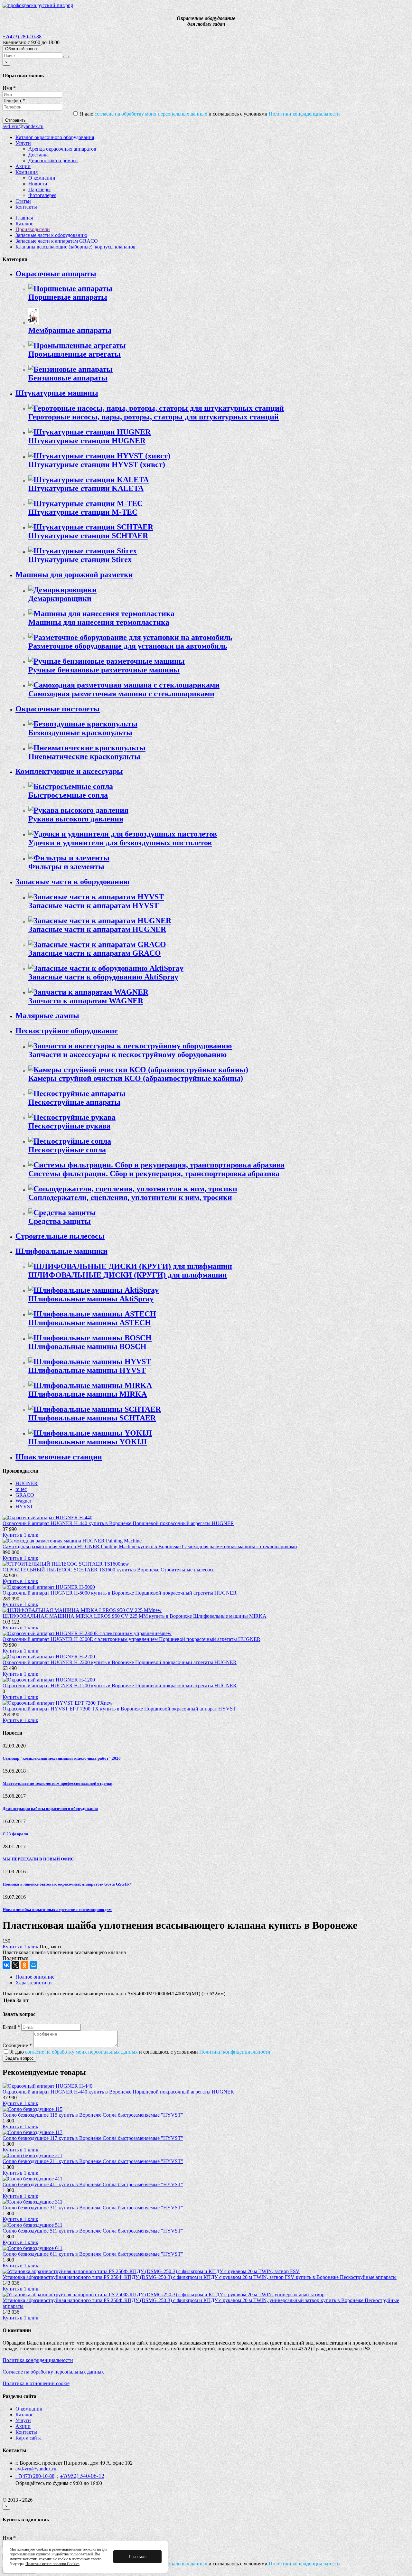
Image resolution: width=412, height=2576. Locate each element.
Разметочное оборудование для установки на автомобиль (128, 646)
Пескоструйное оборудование (67, 1031)
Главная (24, 218)
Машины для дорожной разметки (74, 575)
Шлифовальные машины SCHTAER (92, 1418)
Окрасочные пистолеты (58, 709)
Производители (33, 229)
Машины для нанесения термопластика (99, 622)
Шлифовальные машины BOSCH (87, 1346)
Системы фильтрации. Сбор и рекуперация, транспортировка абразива (154, 1174)
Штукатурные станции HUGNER (87, 441)
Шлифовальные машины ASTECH (90, 1323)
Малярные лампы (47, 1016)
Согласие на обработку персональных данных (53, 2372)
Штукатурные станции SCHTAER (88, 536)
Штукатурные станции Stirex (80, 559)
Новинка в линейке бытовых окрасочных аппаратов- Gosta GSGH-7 (67, 1884)
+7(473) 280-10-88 (22, 37)
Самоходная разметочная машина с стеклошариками (121, 694)
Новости (38, 184)
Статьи (23, 201)
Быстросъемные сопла (68, 795)
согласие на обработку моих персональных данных (151, 114)
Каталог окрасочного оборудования (55, 137)
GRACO (25, 1495)
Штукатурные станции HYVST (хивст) (97, 464)
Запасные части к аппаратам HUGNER (97, 929)
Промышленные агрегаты (75, 354)
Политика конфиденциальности (38, 2360)
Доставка (38, 155)
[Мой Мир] (33, 1965)
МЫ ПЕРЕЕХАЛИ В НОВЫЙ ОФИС (38, 1859)
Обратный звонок (22, 49)
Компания (27, 172)
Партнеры (39, 189)
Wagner (23, 1501)
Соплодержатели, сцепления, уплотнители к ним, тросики (130, 1197)
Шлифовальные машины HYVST (87, 1370)
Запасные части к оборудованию (51, 235)
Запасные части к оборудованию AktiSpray (103, 977)
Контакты (26, 207)
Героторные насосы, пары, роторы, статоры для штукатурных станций (154, 417)
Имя (9, 88)
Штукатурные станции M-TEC (83, 512)
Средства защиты (60, 1221)
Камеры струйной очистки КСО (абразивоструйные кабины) (136, 1078)
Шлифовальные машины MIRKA (88, 1394)
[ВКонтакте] (6, 1965)
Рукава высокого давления (76, 819)
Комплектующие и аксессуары (69, 771)
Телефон (14, 101)
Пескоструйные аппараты (74, 1102)
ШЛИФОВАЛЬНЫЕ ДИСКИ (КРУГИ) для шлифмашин (128, 1275)
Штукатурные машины (57, 393)
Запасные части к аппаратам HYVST (94, 905)
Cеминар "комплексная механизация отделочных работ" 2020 (62, 1758)
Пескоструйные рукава (69, 1126)
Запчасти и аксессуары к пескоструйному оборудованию (127, 1054)
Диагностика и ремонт (53, 160)
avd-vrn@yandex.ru (23, 126)
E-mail (11, 2027)
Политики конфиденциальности (304, 114)
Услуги (23, 143)
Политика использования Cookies (52, 2564)
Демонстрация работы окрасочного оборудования (50, 1808)
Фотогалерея (42, 195)
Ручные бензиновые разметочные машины (104, 670)
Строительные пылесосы (60, 1236)
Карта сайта (28, 2438)
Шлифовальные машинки (61, 1251)
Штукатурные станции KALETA (86, 488)
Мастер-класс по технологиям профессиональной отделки (57, 1783)
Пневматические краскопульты (84, 756)
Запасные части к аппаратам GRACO (57, 241)
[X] (15, 1965)
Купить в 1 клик (20, 1535)
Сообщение (17, 2045)
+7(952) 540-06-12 (82, 2476)
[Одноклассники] (24, 1965)
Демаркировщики (60, 598)
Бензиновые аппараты (68, 378)
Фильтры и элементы (66, 866)
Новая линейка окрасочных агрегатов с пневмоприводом (57, 1910)
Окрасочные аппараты (56, 274)
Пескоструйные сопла (67, 1150)
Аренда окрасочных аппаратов (62, 149)
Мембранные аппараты (70, 330)
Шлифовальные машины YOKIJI (88, 1442)
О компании (42, 178)
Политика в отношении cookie (36, 2383)
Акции (23, 166)
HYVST (24, 1507)
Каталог (24, 224)
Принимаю (138, 2557)
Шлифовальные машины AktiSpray (91, 1299)
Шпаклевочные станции (59, 1457)
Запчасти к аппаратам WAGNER (86, 1001)
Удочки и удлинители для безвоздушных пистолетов (120, 843)
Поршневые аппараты (68, 297)
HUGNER (27, 1483)
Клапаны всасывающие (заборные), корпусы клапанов (75, 247)
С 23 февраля (15, 1834)
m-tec (21, 1489)
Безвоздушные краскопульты (80, 733)
